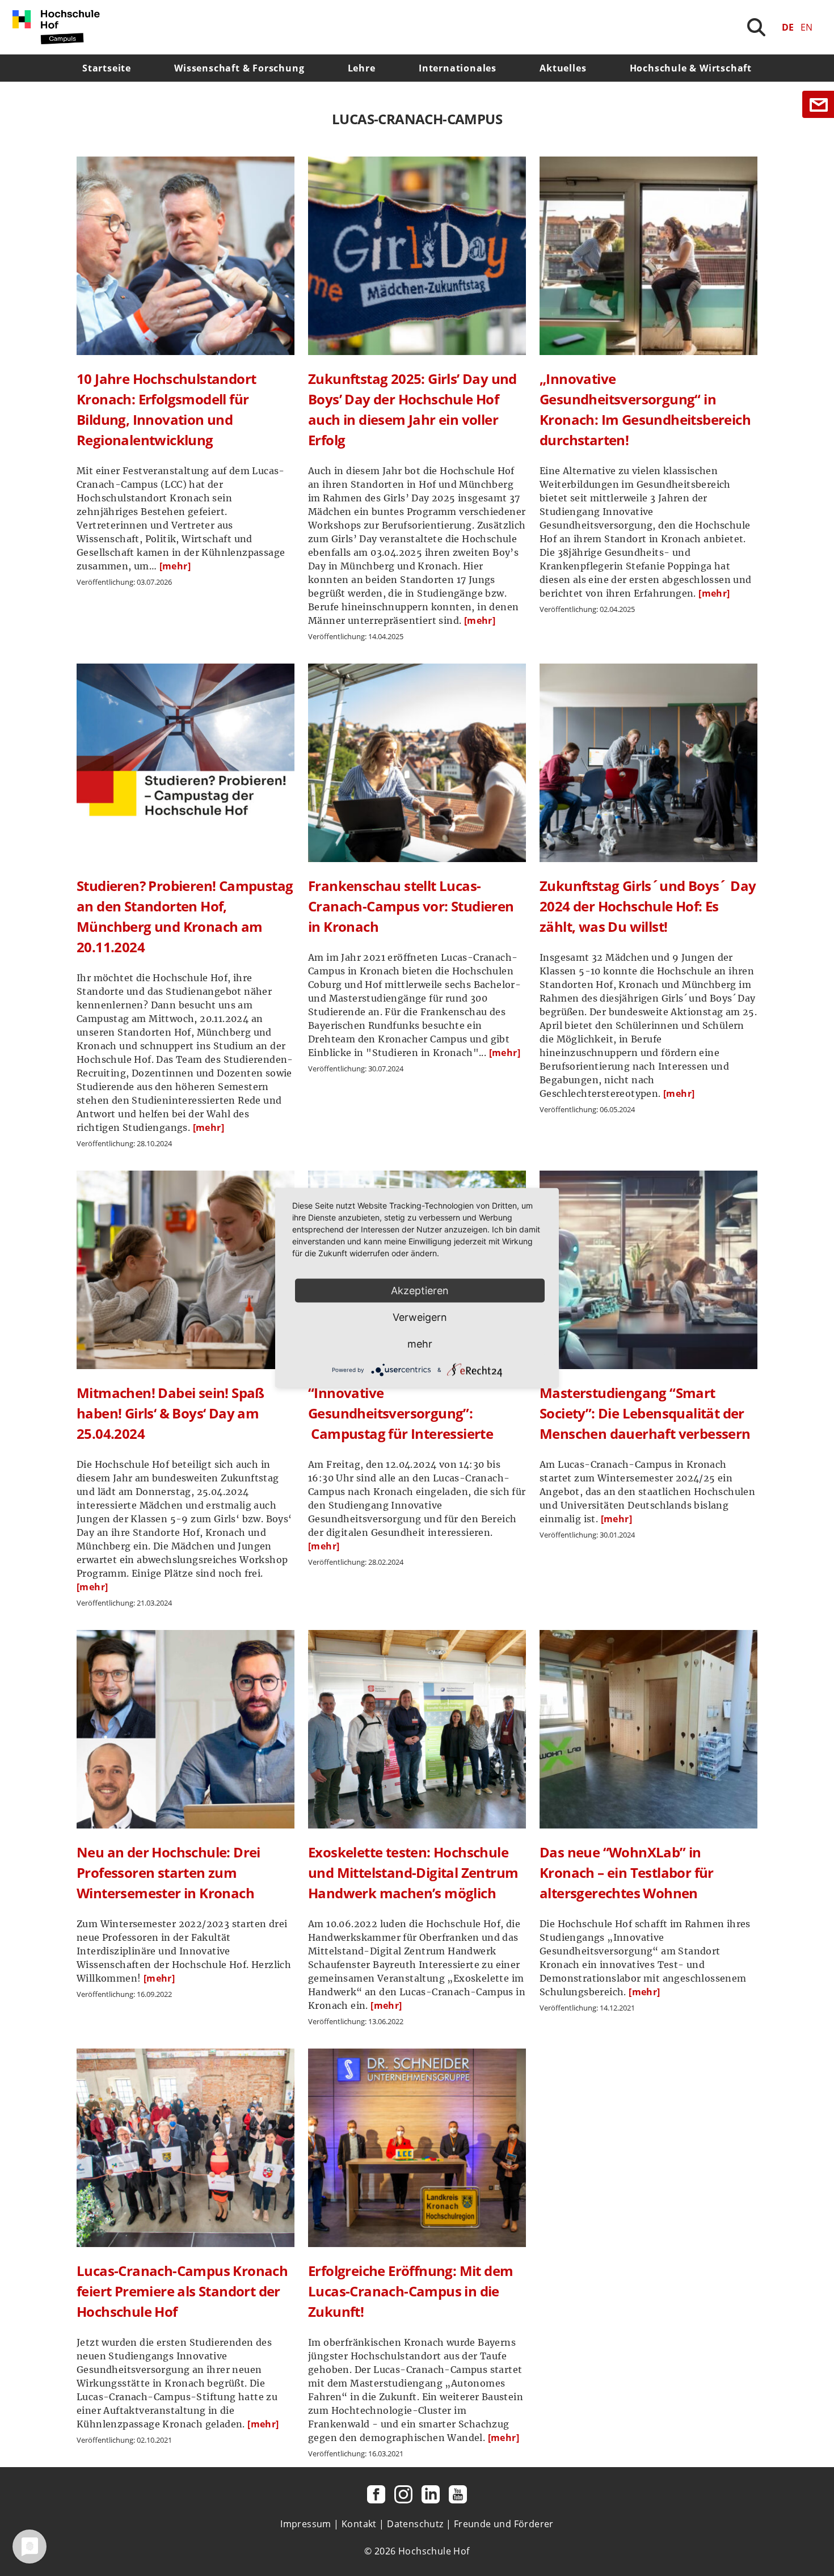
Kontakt (359, 2524)
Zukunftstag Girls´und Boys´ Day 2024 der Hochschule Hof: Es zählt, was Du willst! (648, 906)
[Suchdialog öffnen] (756, 27)
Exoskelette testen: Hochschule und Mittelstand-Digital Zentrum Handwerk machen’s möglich (413, 1872)
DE (788, 27)
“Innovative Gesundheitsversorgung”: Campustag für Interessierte (401, 1413)
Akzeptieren (420, 1291)
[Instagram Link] (403, 2494)
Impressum (306, 2524)
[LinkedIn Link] (431, 2494)
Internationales (458, 68)
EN (806, 27)
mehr (420, 1344)
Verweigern (420, 1317)
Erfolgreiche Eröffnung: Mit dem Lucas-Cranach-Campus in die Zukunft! (410, 2291)
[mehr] (175, 566)
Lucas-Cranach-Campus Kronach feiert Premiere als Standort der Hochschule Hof (182, 2291)
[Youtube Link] (458, 2494)
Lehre (362, 68)
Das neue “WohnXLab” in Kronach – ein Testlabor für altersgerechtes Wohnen (627, 1872)
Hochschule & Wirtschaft (691, 68)
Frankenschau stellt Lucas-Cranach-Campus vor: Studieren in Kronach (411, 906)
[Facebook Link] (376, 2494)
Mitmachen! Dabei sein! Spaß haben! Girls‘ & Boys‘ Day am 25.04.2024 (170, 1413)
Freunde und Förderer (504, 2524)
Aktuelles (563, 68)
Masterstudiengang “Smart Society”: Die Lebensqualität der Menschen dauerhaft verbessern (645, 1413)
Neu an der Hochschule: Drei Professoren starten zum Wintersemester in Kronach (169, 1872)
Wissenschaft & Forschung (239, 68)
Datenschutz (415, 2524)
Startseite (107, 68)
